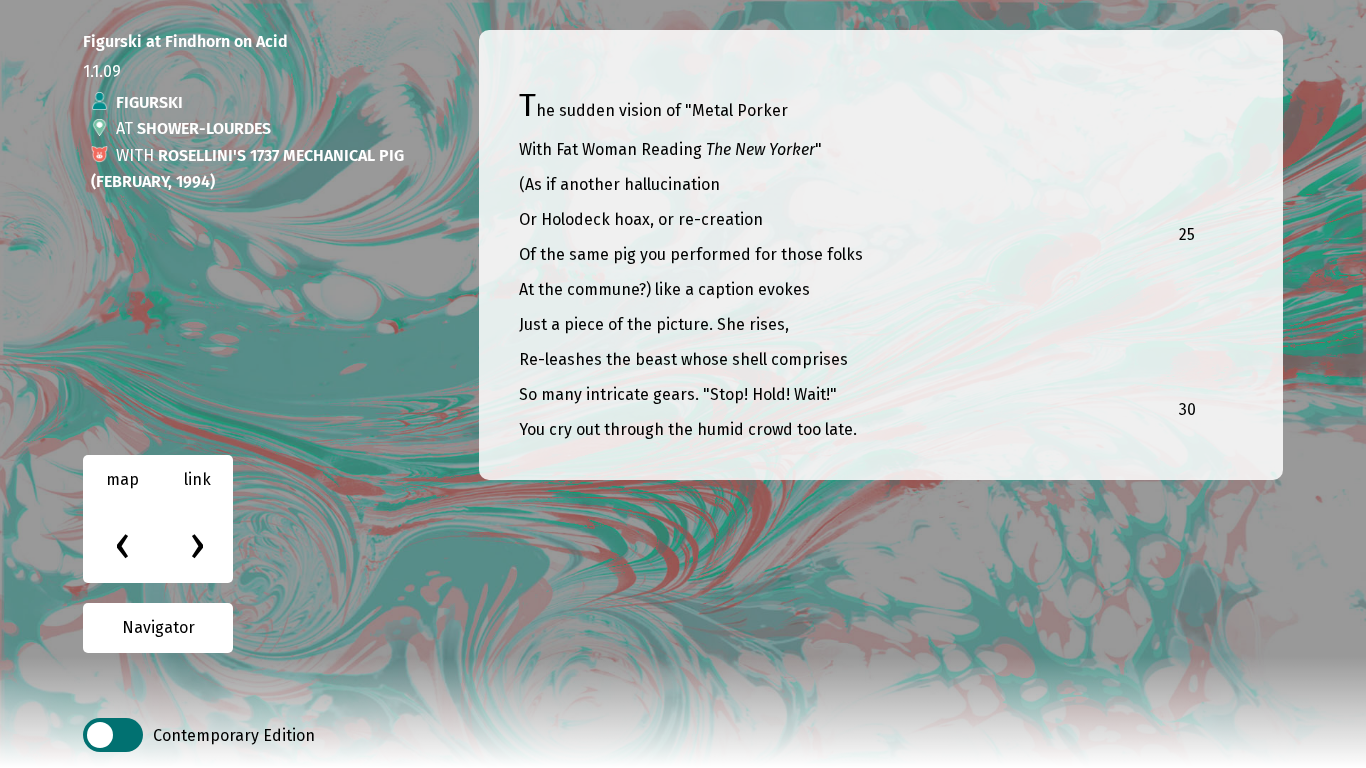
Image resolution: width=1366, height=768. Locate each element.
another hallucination (640, 184)
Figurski (149, 102)
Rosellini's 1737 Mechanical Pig (281, 155)
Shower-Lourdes (204, 128)
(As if (539, 184)
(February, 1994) (153, 181)
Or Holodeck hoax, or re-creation (641, 219)
